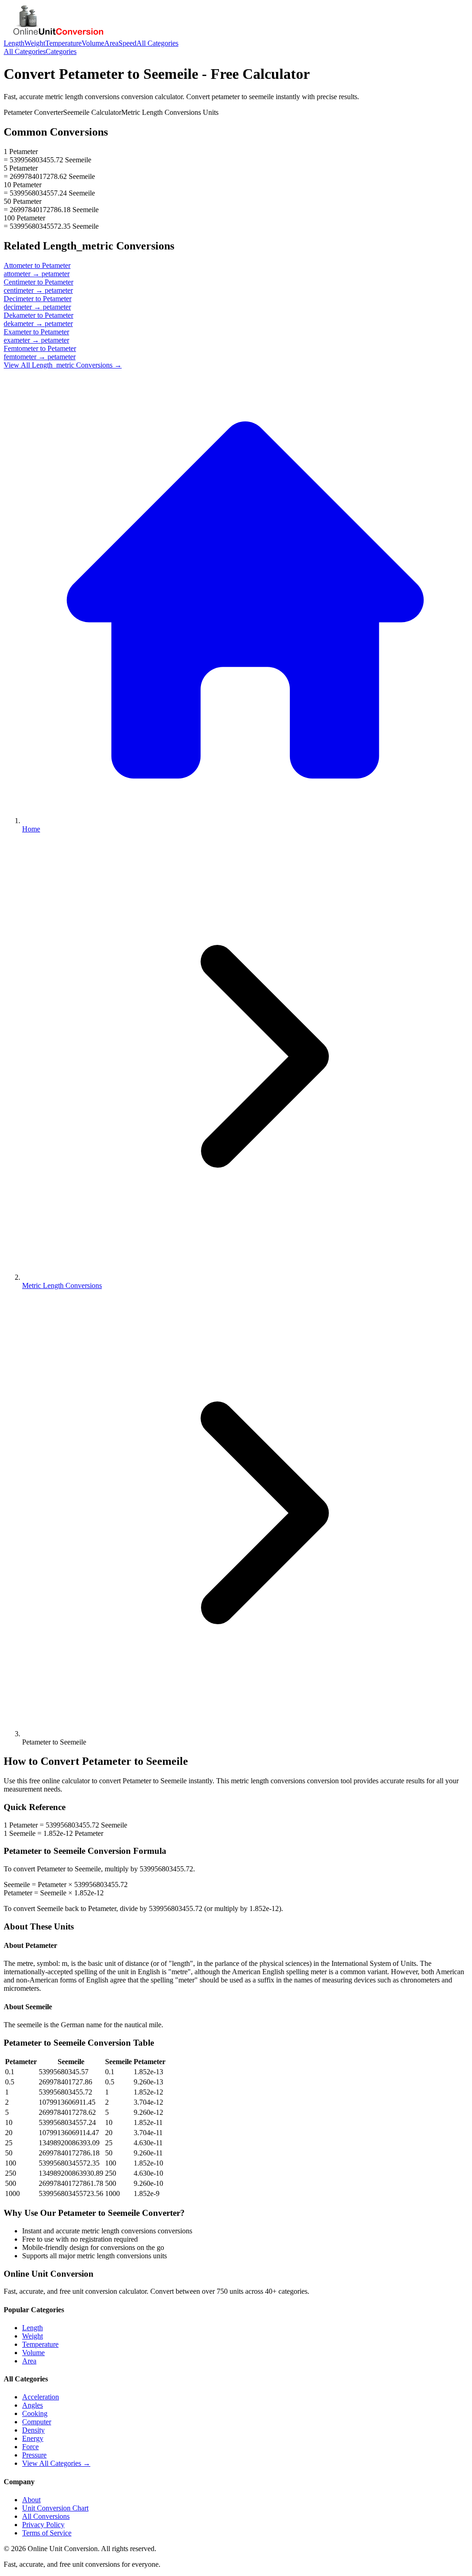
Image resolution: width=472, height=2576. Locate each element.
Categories (61, 51)
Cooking (35, 2413)
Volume (93, 43)
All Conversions (46, 2516)
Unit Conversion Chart (55, 2508)
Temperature (63, 43)
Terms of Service (47, 2533)
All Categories (157, 43)
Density (33, 2430)
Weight (35, 43)
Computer (37, 2422)
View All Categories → (56, 2463)
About (31, 2500)
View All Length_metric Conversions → (63, 365)
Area (111, 43)
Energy (33, 2438)
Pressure (34, 2455)
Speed (127, 43)
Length (14, 43)
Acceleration (41, 2397)
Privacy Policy (43, 2525)
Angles (32, 2405)
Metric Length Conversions (62, 1285)
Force (30, 2447)
